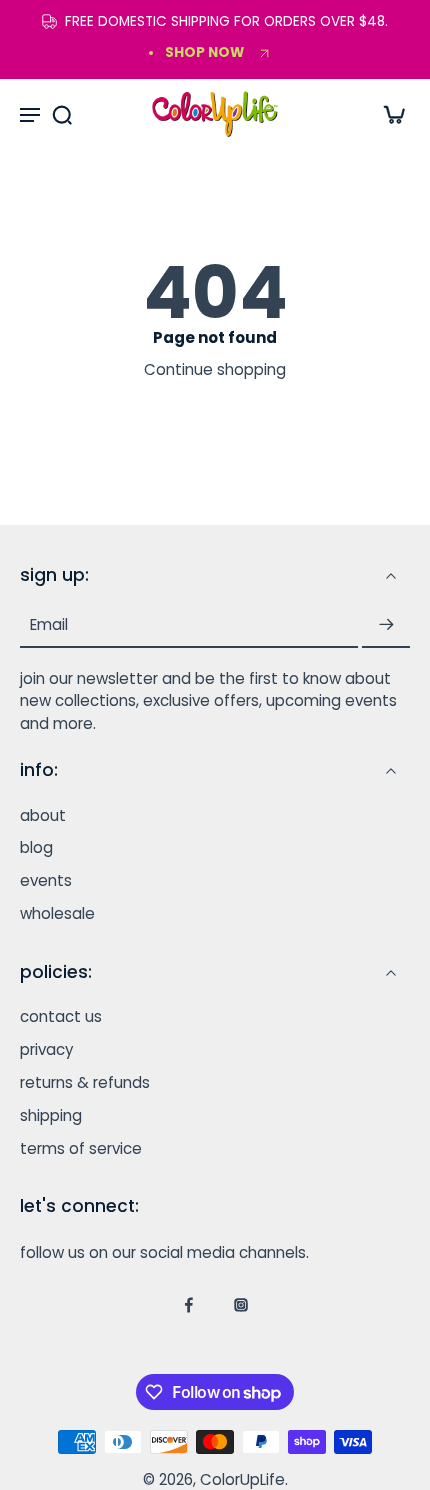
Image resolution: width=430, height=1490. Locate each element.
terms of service (81, 1148)
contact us (61, 1017)
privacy (47, 1050)
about (43, 815)
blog (36, 848)
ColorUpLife (242, 1478)
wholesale (57, 914)
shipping (51, 1115)
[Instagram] (241, 1304)
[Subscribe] (386, 624)
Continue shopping (215, 369)
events (46, 881)
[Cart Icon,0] (388, 114)
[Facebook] (189, 1304)
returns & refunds (85, 1083)
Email (49, 624)
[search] (62, 114)
